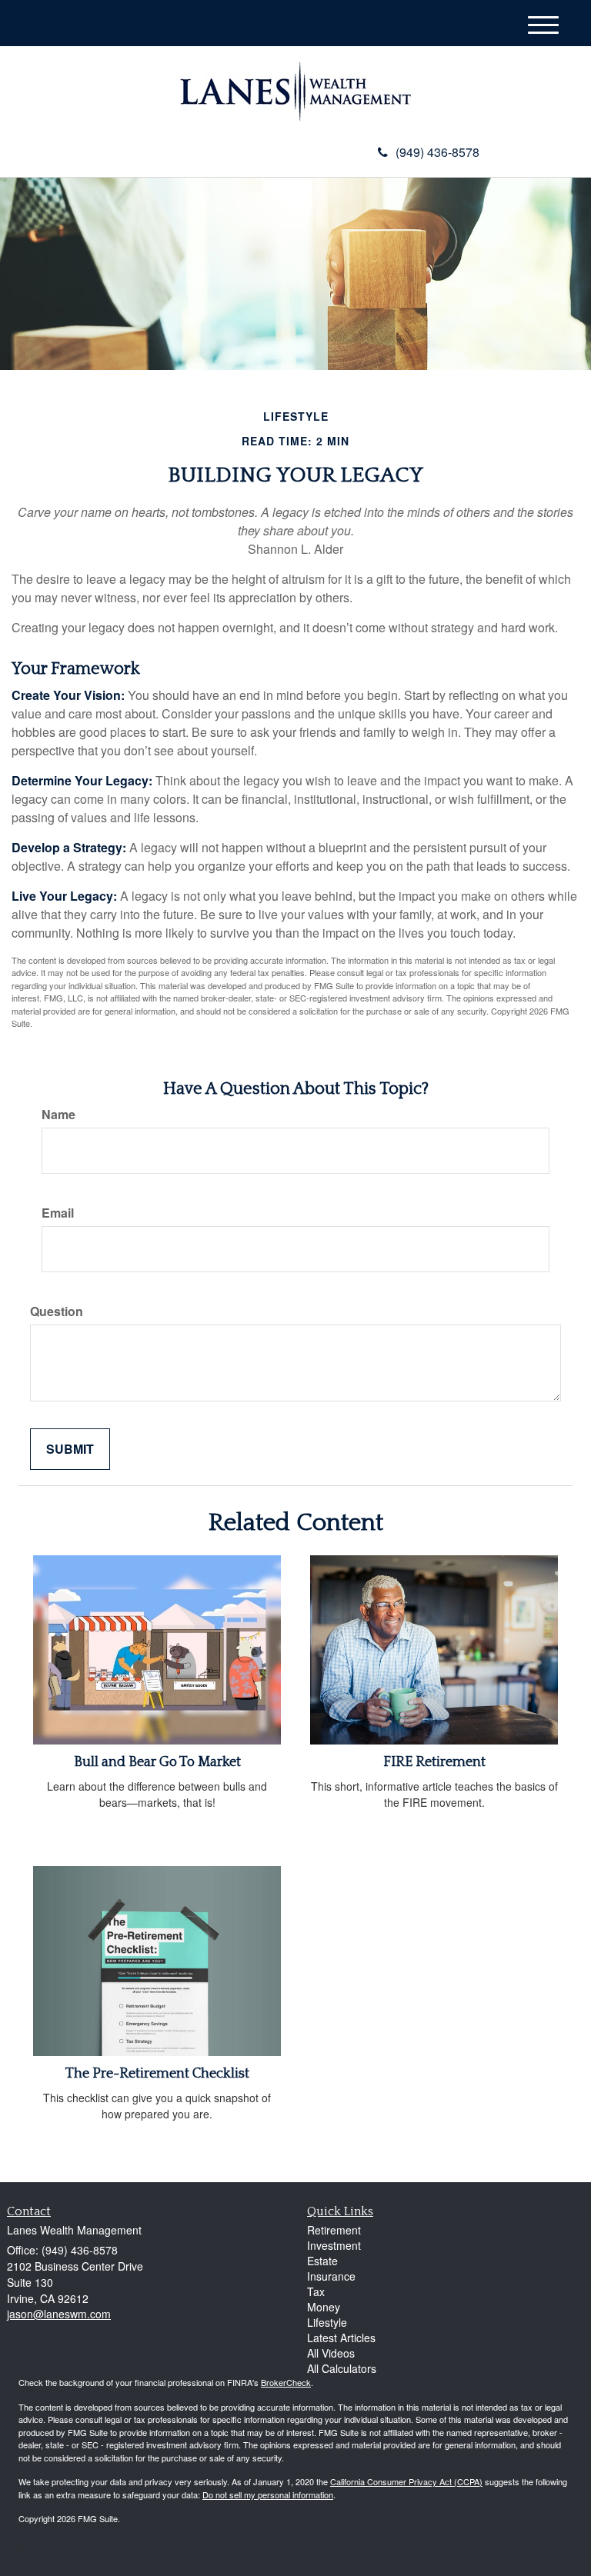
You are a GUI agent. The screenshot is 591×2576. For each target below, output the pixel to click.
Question (57, 1311)
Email (58, 1213)
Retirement (334, 2230)
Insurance (331, 2276)
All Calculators (342, 2368)
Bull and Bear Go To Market (157, 1762)
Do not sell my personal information (268, 2494)
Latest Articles (341, 2338)
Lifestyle (327, 2322)
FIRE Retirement (434, 1762)
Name (58, 1115)
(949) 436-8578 (437, 152)
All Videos (331, 2353)
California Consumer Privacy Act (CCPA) (406, 2481)
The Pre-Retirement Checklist (157, 2074)
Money (324, 2307)
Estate (322, 2261)
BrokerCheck (286, 2382)
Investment (334, 2245)
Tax (316, 2291)
